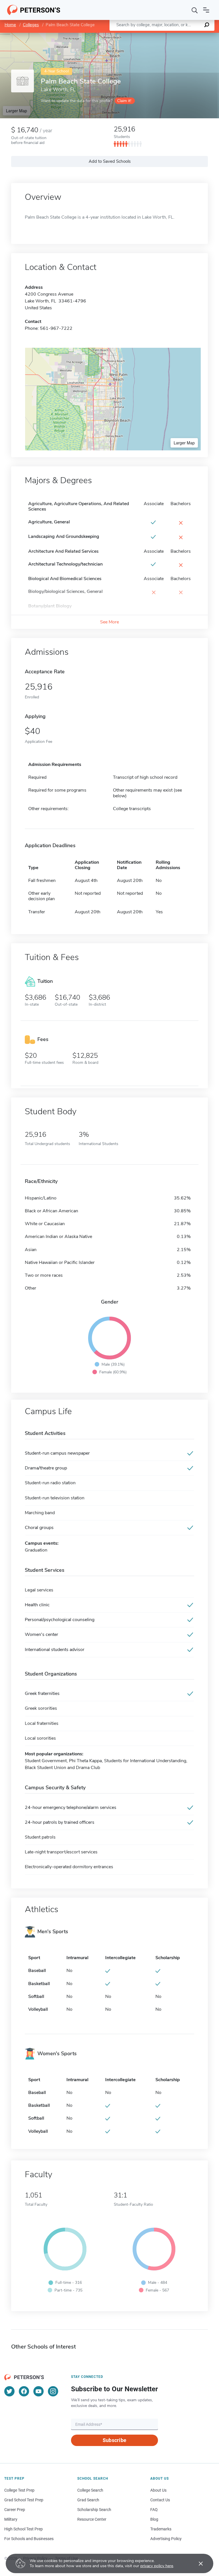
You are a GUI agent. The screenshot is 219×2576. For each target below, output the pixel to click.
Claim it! (124, 101)
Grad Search (88, 2500)
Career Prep (15, 2510)
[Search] (195, 10)
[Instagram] (53, 2391)
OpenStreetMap (180, 35)
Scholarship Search (94, 2510)
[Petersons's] (34, 10)
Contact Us (160, 2500)
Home (10, 25)
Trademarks (161, 2529)
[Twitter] (9, 2391)
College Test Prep (19, 2490)
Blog (154, 2519)
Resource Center (92, 2519)
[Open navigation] (206, 10)
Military (11, 2519)
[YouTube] (38, 2391)
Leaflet (152, 35)
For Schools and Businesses (29, 2539)
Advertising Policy (166, 2539)
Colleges (31, 25)
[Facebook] (24, 2391)
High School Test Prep (24, 2529)
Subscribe (114, 2440)
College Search (90, 2490)
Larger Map (17, 111)
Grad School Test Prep (24, 2500)
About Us (158, 2490)
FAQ (154, 2510)
